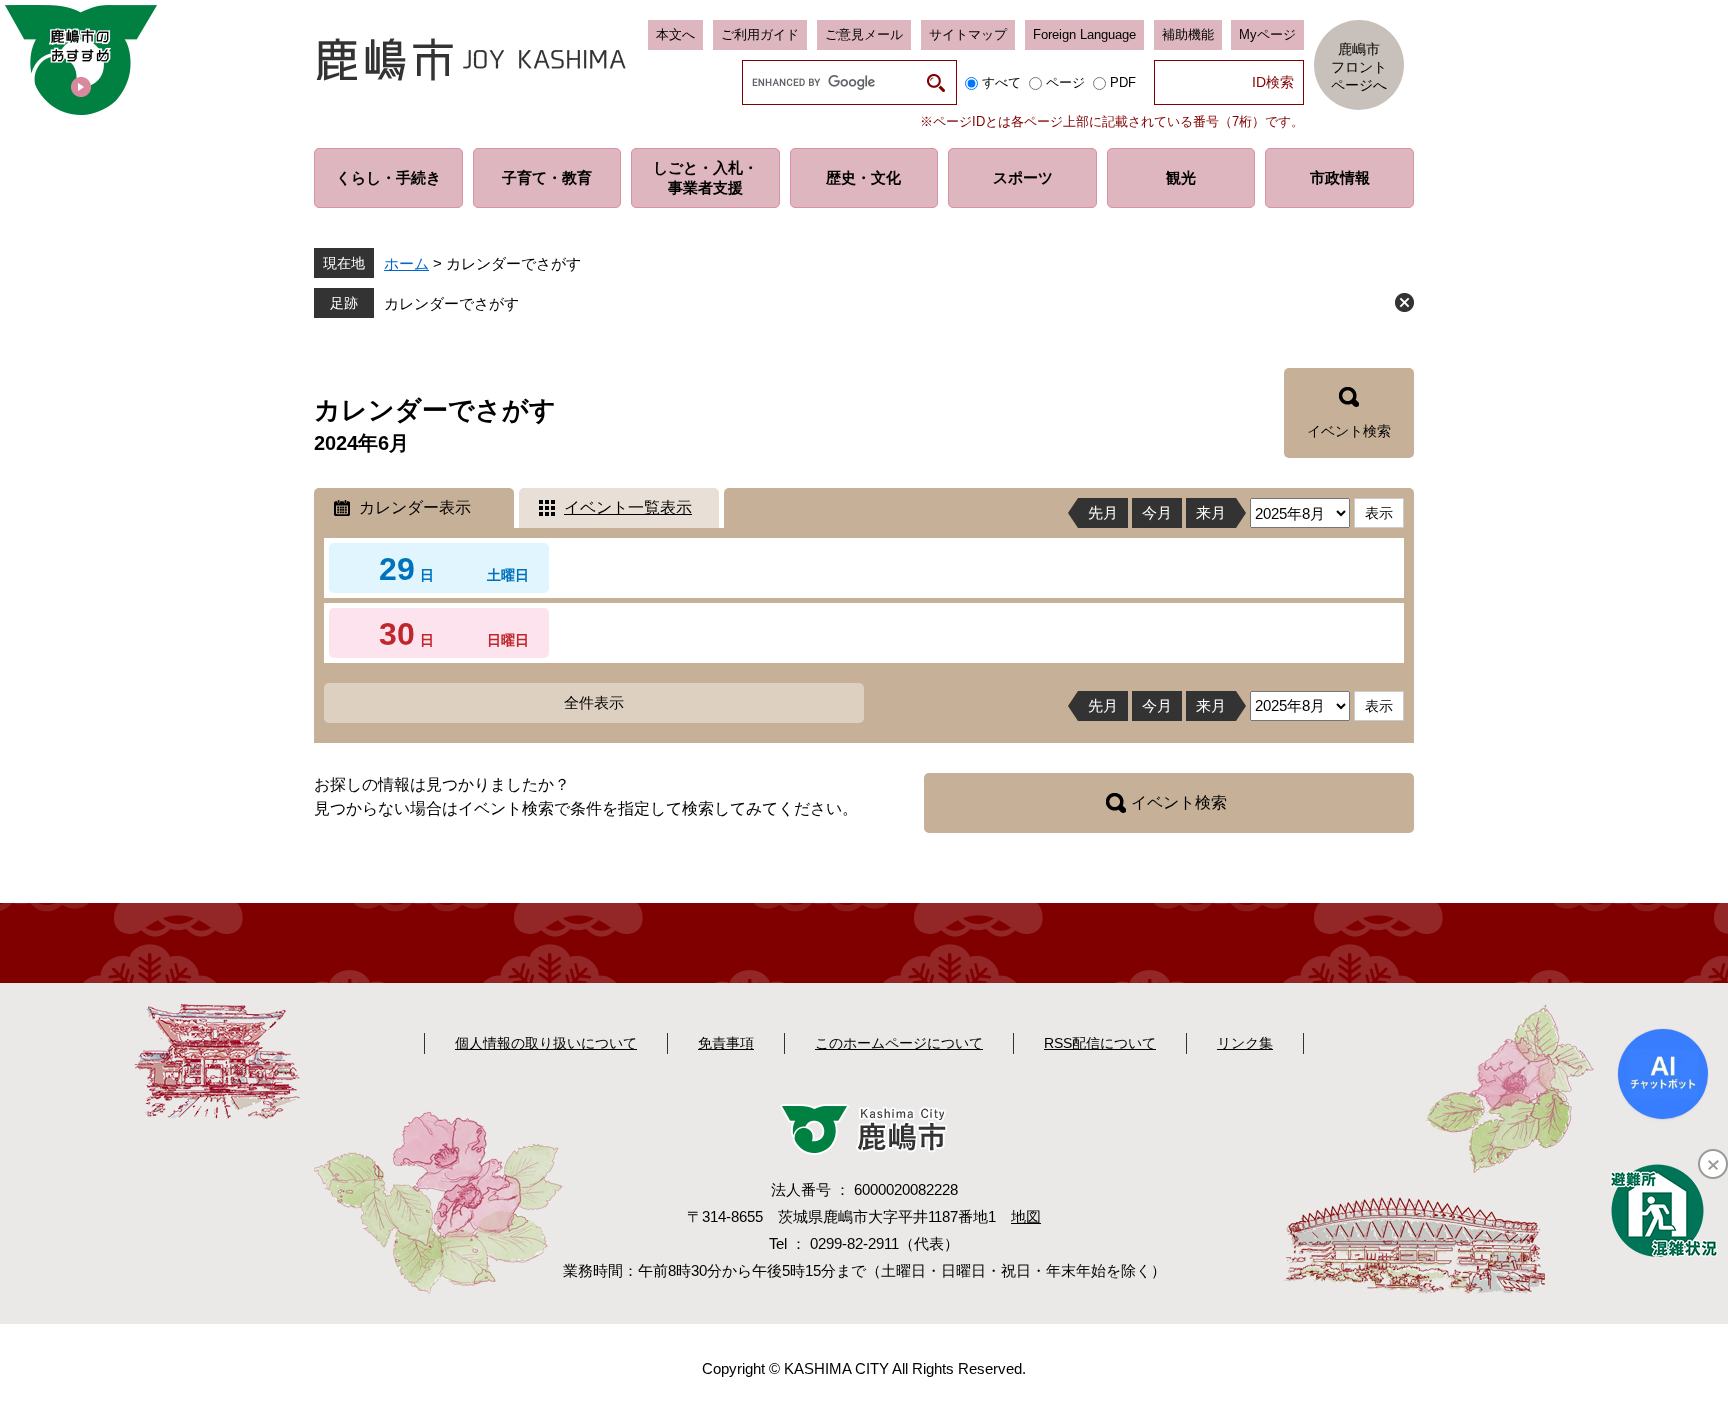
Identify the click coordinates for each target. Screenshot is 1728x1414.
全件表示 (594, 702)
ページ (1065, 82)
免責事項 (726, 1043)
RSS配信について (1100, 1043)
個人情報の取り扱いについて (546, 1043)
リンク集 (1245, 1043)
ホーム (406, 263)
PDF (1123, 82)
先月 (1103, 512)
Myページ (1267, 34)
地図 (1026, 1216)
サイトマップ (968, 34)
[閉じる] (1713, 1164)
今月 (1157, 512)
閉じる (1404, 302)
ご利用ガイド (760, 34)
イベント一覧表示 (628, 507)
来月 (1211, 512)
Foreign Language (1084, 34)
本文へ (675, 34)
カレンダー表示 (415, 507)
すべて (1001, 82)
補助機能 (1188, 34)
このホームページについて (899, 1043)
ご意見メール (864, 34)
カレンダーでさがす (451, 303)
